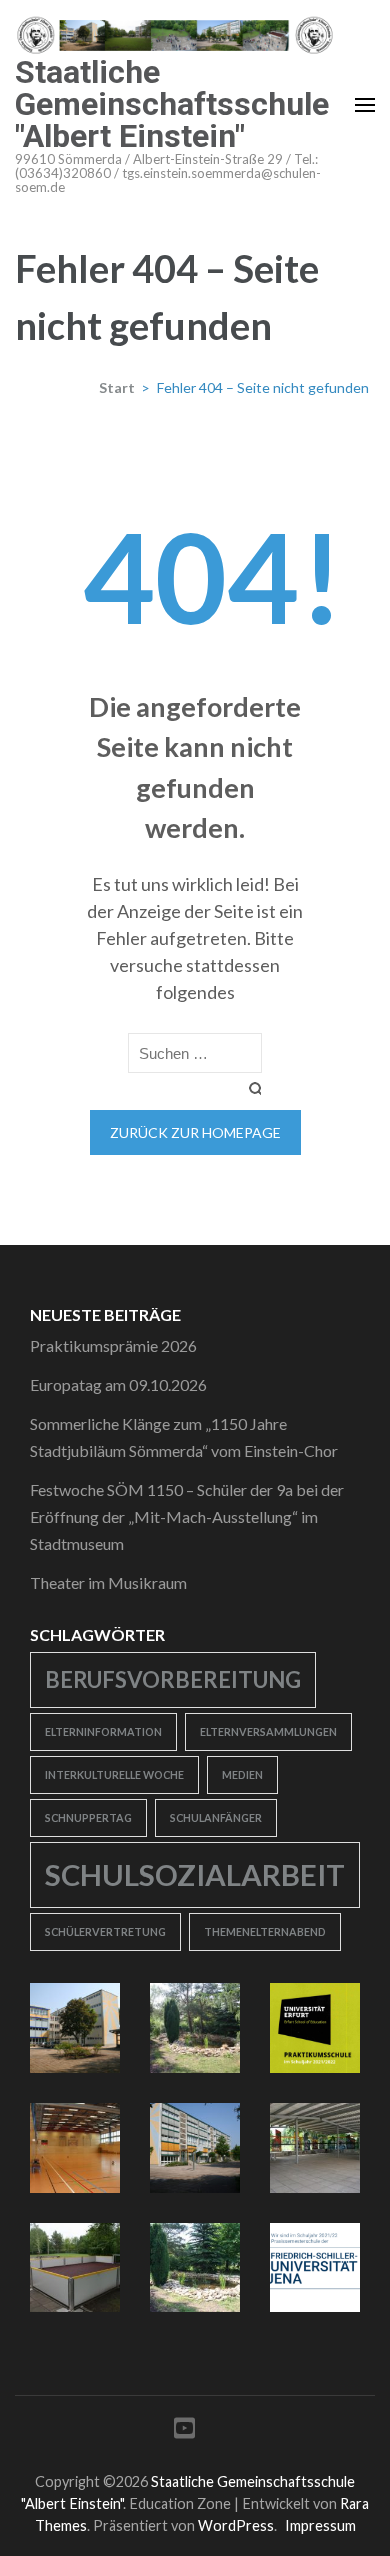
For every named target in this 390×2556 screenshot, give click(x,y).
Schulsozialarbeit (195, 1874)
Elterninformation (103, 1731)
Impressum (320, 2525)
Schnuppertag (88, 1817)
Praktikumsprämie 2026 (113, 1345)
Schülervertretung (105, 1931)
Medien (242, 1774)
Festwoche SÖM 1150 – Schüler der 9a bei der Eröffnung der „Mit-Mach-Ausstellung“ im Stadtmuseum (187, 1516)
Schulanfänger (216, 1817)
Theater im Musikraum (108, 1582)
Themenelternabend (265, 1931)
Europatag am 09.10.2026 (118, 1384)
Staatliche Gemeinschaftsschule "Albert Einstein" (172, 104)
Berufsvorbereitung (173, 1679)
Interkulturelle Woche (114, 1774)
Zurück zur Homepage (195, 1132)
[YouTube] (184, 2431)
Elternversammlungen (268, 1731)
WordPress (236, 2525)
